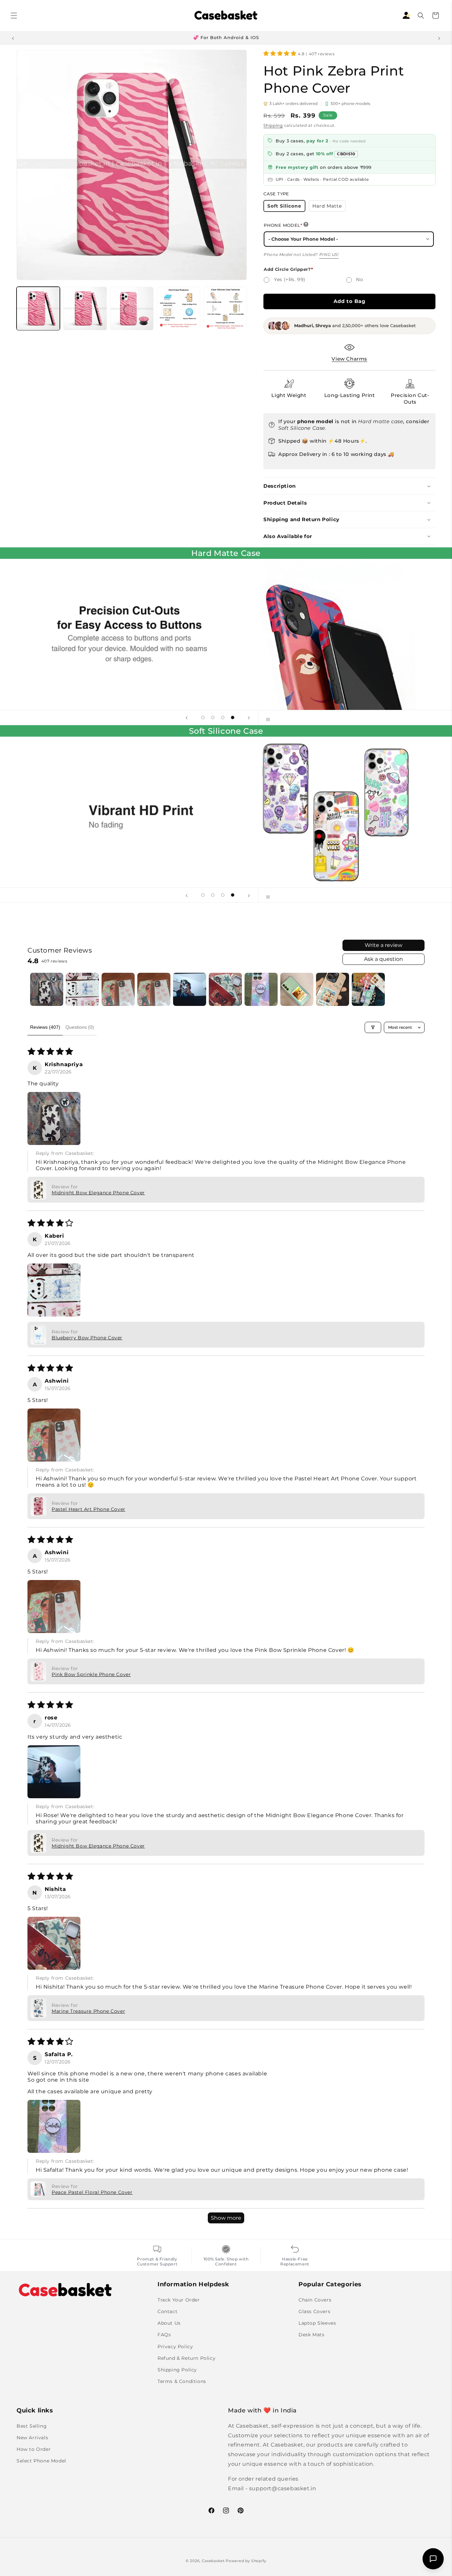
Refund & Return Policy (186, 2358)
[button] (14, 16)
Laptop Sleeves (317, 2323)
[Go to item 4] (154, 989)
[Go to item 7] (261, 989)
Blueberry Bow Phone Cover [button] (87, 1338)
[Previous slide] (187, 718)
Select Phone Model (41, 2461)
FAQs (164, 2335)
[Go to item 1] (47, 989)
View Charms (349, 359)
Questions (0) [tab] (80, 1027)
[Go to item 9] (333, 989)
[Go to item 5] (190, 989)
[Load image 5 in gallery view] (225, 308)
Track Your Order (179, 2300)
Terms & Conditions (182, 2381)
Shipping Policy (177, 2369)
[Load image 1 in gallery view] (38, 308)
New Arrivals (32, 2438)
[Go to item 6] (225, 989)
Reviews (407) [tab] (45, 1027)
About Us (169, 2323)
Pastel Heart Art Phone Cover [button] (89, 1509)
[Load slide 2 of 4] (213, 718)
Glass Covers (314, 2311)
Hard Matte (329, 207)
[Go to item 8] (297, 989)
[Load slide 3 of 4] (223, 718)
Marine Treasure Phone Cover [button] (88, 2011)
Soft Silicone (286, 207)
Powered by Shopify (246, 2561)
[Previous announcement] (13, 38)
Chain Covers (315, 2300)
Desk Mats (311, 2335)
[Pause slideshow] (265, 718)
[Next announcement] (439, 38)
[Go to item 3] (118, 989)
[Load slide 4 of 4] (233, 718)
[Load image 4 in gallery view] (179, 308)
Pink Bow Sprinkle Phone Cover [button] (91, 1674)
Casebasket (213, 2561)
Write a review (384, 945)
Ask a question (384, 959)
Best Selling (32, 2426)
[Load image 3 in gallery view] (132, 308)
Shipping (273, 125)
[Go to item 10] (368, 989)
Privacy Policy (175, 2346)
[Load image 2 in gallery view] (85, 308)
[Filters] (373, 1027)
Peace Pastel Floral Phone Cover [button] (92, 2192)
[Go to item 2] (82, 989)
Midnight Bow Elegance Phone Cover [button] (98, 1193)
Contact (167, 2311)
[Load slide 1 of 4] (203, 718)
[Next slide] (249, 718)
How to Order (34, 2449)
